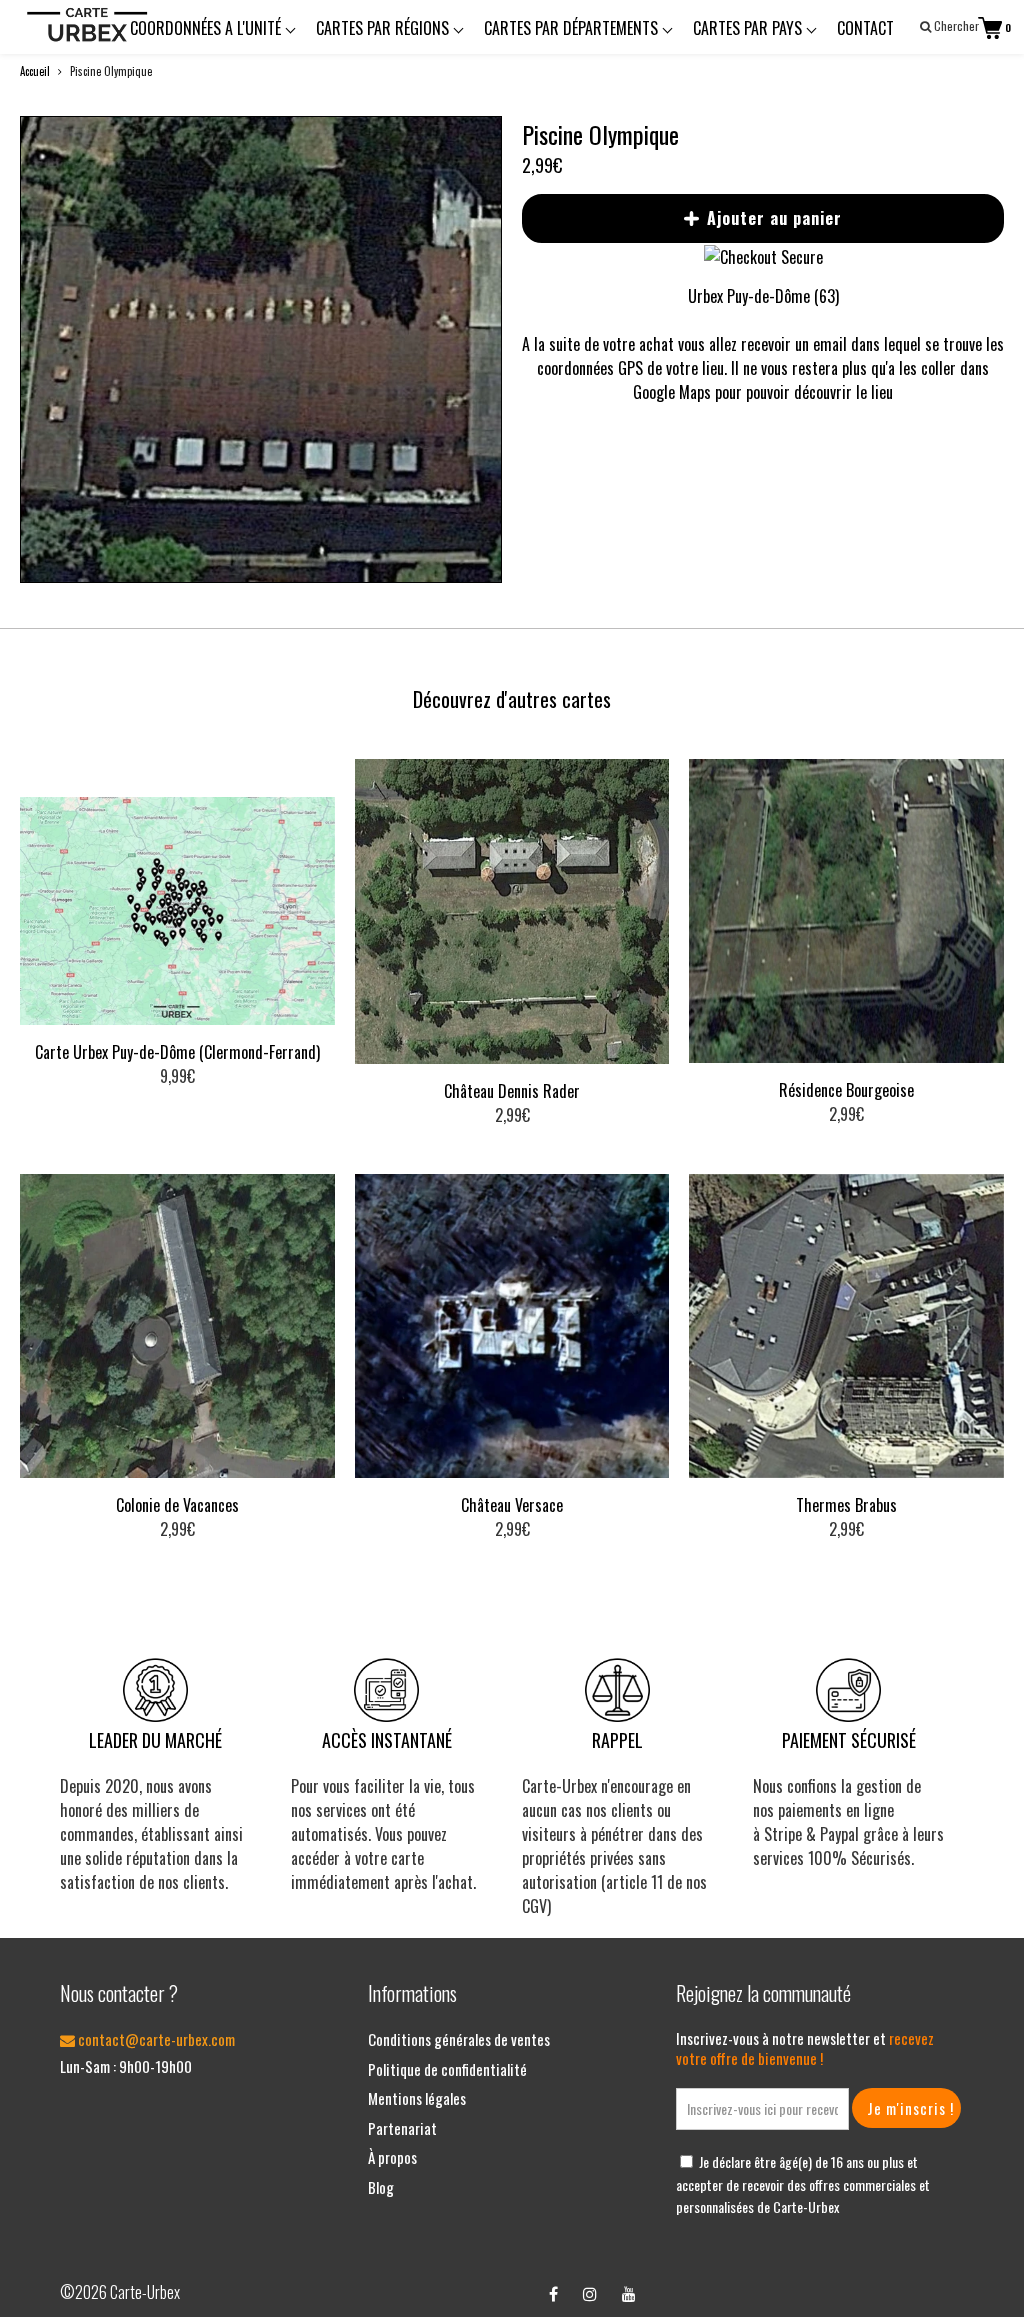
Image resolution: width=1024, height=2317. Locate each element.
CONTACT (865, 28)
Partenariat (402, 2128)
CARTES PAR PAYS (749, 28)
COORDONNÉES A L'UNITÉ (207, 28)
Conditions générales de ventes (459, 2039)
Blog (381, 2187)
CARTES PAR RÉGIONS (384, 28)
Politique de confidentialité (447, 2069)
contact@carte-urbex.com (155, 2039)
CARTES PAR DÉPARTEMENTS (573, 28)
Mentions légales (417, 2098)
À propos (392, 2157)
